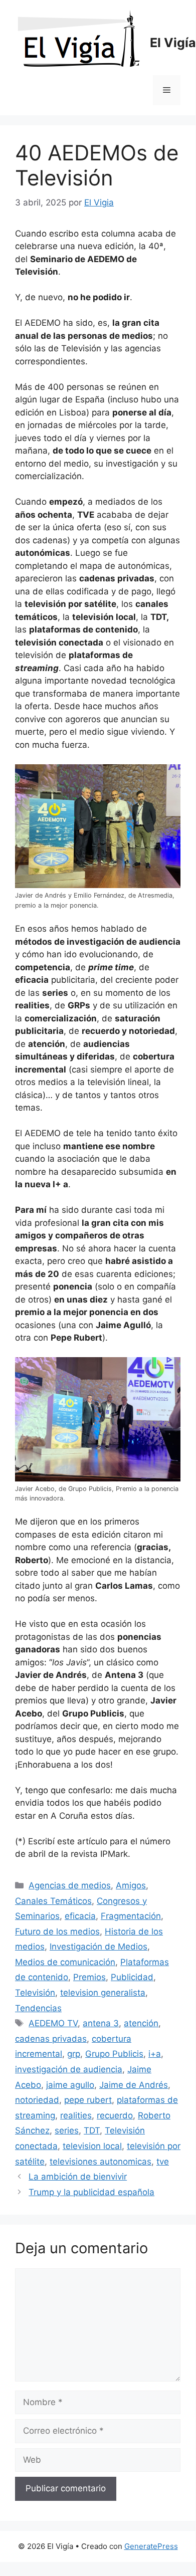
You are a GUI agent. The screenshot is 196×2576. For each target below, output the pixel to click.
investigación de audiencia (69, 2069)
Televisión (35, 1993)
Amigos (131, 1885)
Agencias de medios (70, 1885)
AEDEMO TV (53, 2023)
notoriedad (37, 2100)
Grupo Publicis (114, 2054)
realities (76, 2115)
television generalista (103, 1993)
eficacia (80, 1916)
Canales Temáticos (53, 1901)
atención (141, 2023)
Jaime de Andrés (134, 2085)
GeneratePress (151, 2546)
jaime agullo (70, 2085)
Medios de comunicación (65, 1962)
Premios (89, 1977)
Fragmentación (131, 1916)
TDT (92, 2130)
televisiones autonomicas (101, 2162)
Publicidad (132, 1977)
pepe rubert (88, 2100)
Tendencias (38, 2008)
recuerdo (115, 2115)
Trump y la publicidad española (91, 2192)
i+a (155, 2054)
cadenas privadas (51, 2039)
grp (74, 2054)
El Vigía (173, 43)
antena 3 (101, 2023)
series (67, 2130)
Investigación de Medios (99, 1947)
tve (163, 2162)
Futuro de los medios (57, 1931)
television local (92, 2146)
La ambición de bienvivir (78, 2177)
